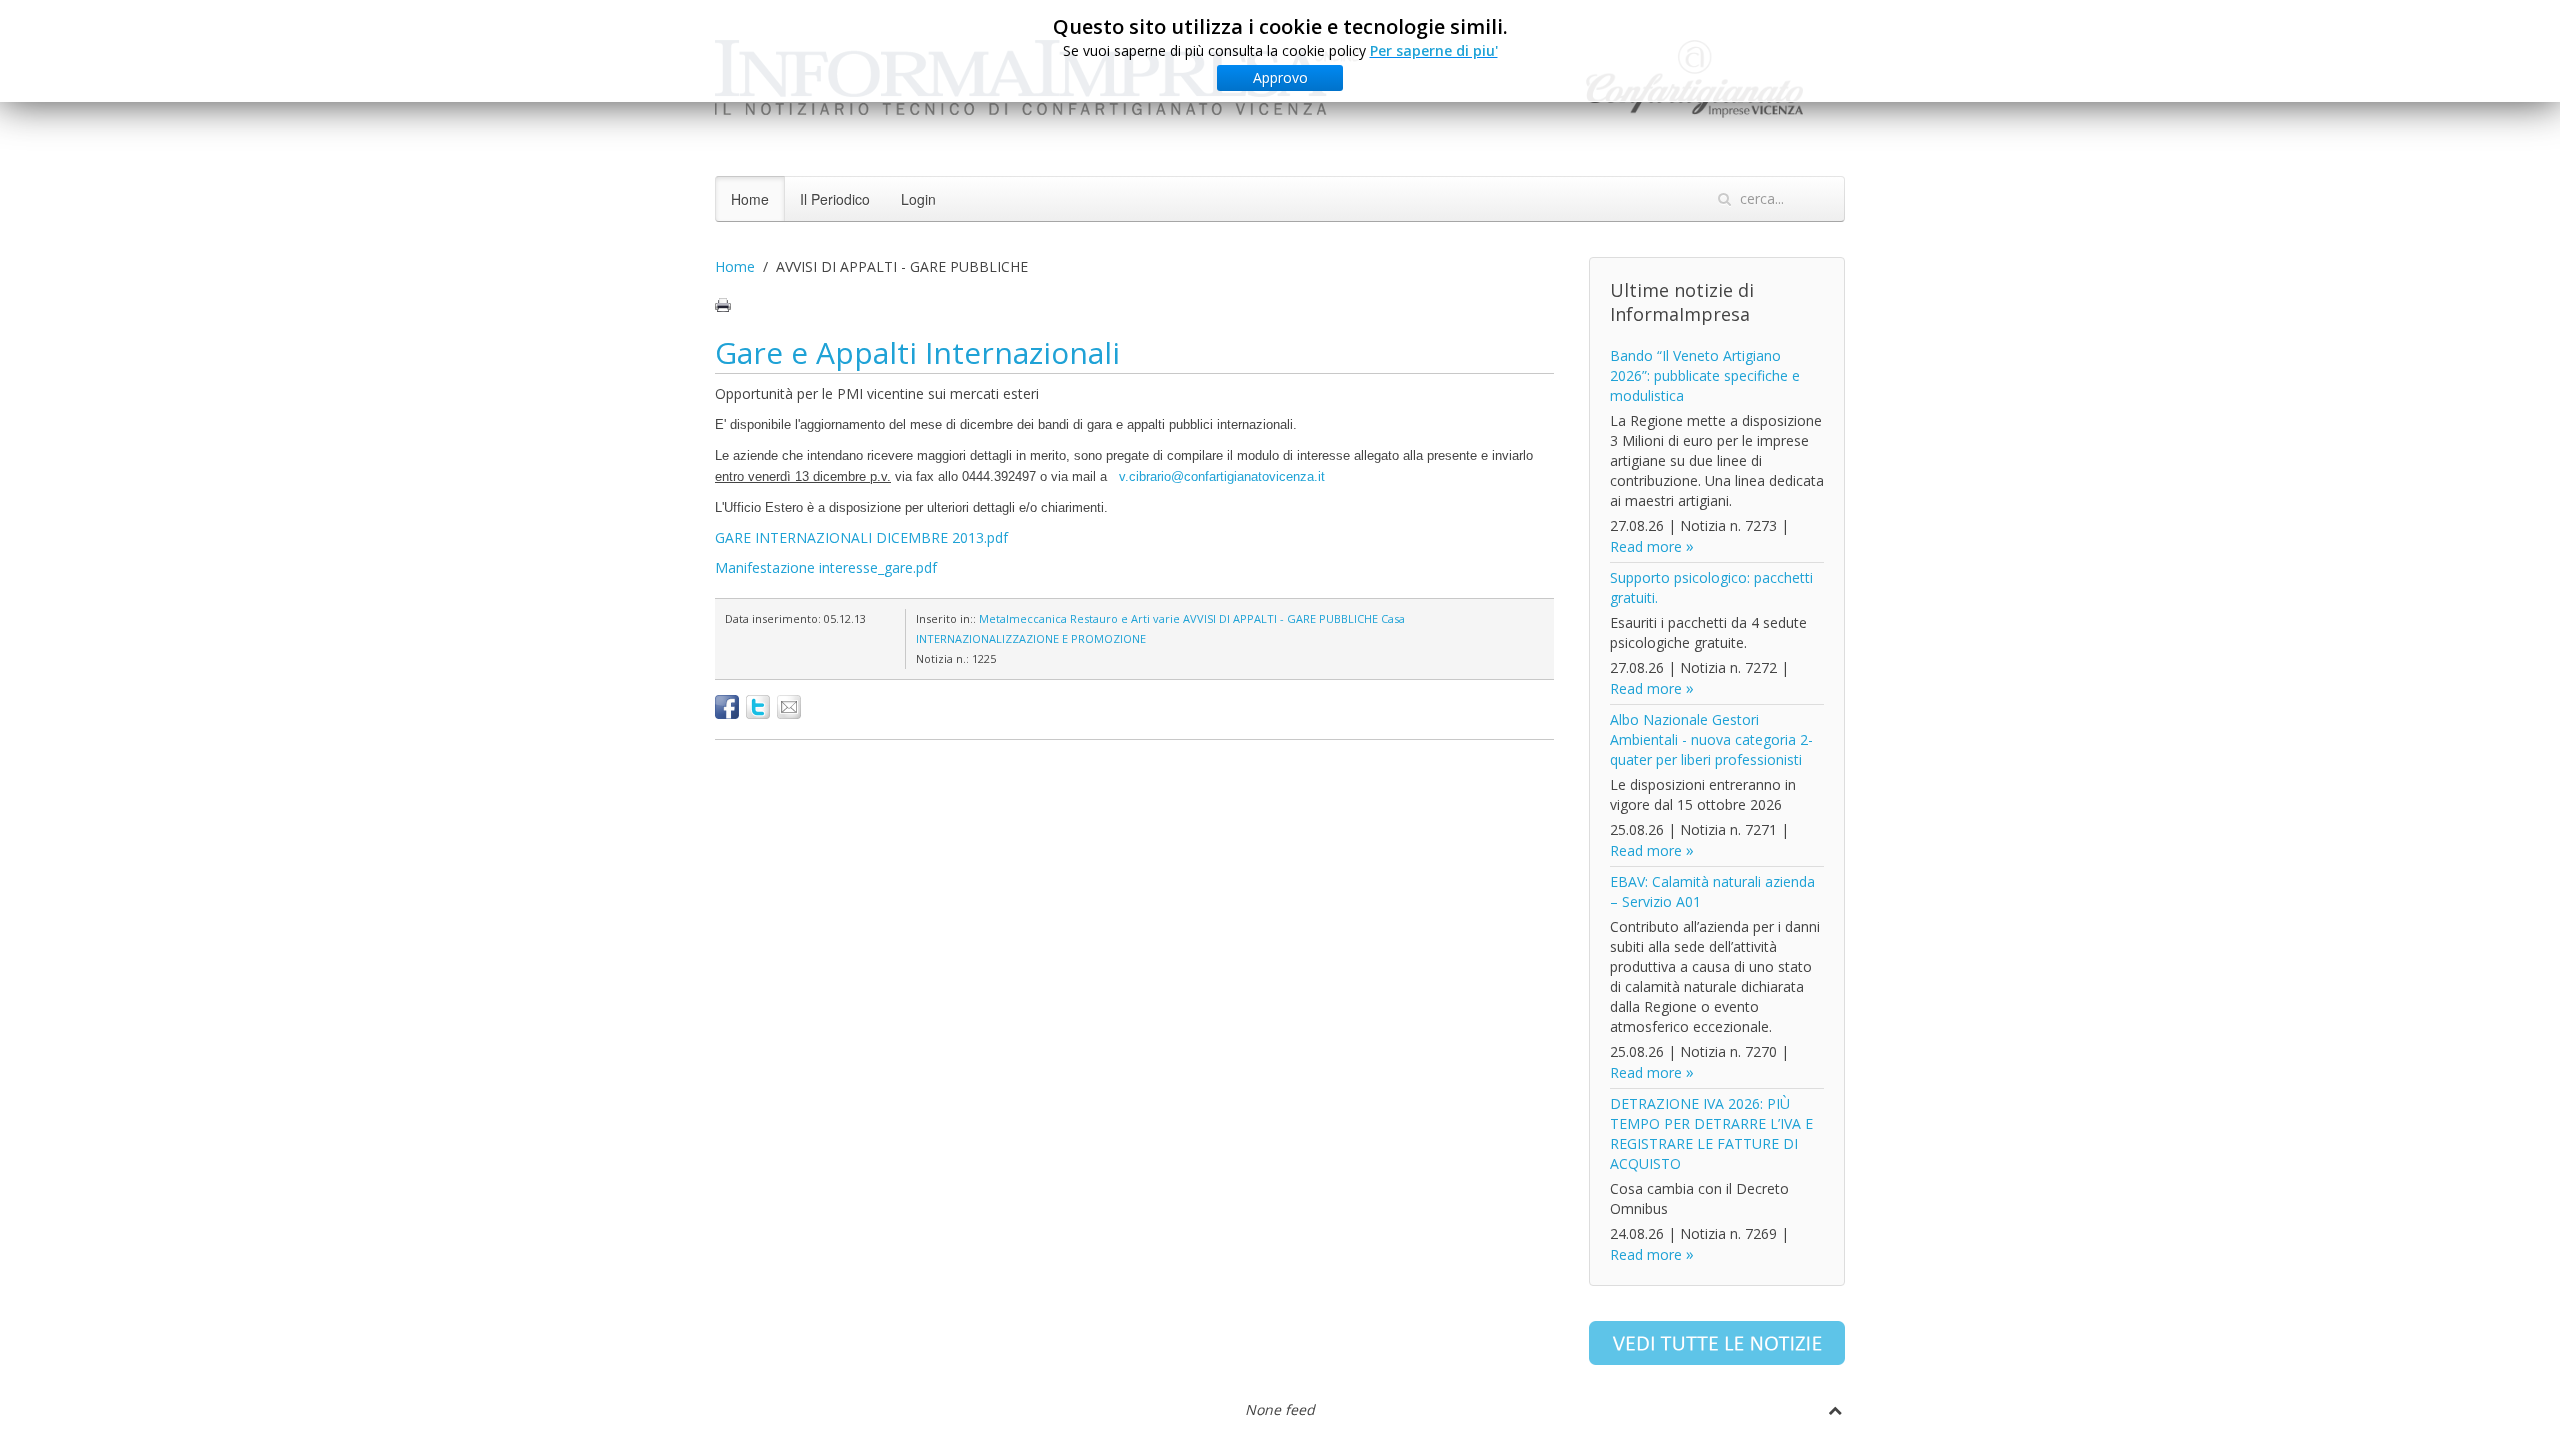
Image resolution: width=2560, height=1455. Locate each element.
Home (750, 199)
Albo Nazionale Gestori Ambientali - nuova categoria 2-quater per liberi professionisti (1711, 739)
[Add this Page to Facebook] (727, 707)
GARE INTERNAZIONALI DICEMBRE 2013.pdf (861, 537)
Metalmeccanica (1023, 618)
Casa (1393, 618)
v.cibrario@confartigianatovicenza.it (1222, 476)
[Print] (723, 305)
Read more (1646, 546)
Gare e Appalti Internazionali (917, 352)
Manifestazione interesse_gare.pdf (826, 567)
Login (918, 199)
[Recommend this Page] (789, 707)
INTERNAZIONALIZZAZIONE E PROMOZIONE (1031, 638)
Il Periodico (835, 199)
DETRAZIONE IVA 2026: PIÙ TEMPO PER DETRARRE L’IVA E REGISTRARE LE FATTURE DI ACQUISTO (1711, 1133)
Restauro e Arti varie (1125, 618)
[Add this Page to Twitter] (758, 707)
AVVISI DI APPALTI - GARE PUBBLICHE (1280, 618)
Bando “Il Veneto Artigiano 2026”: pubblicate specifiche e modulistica (1705, 375)
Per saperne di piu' (1434, 50)
